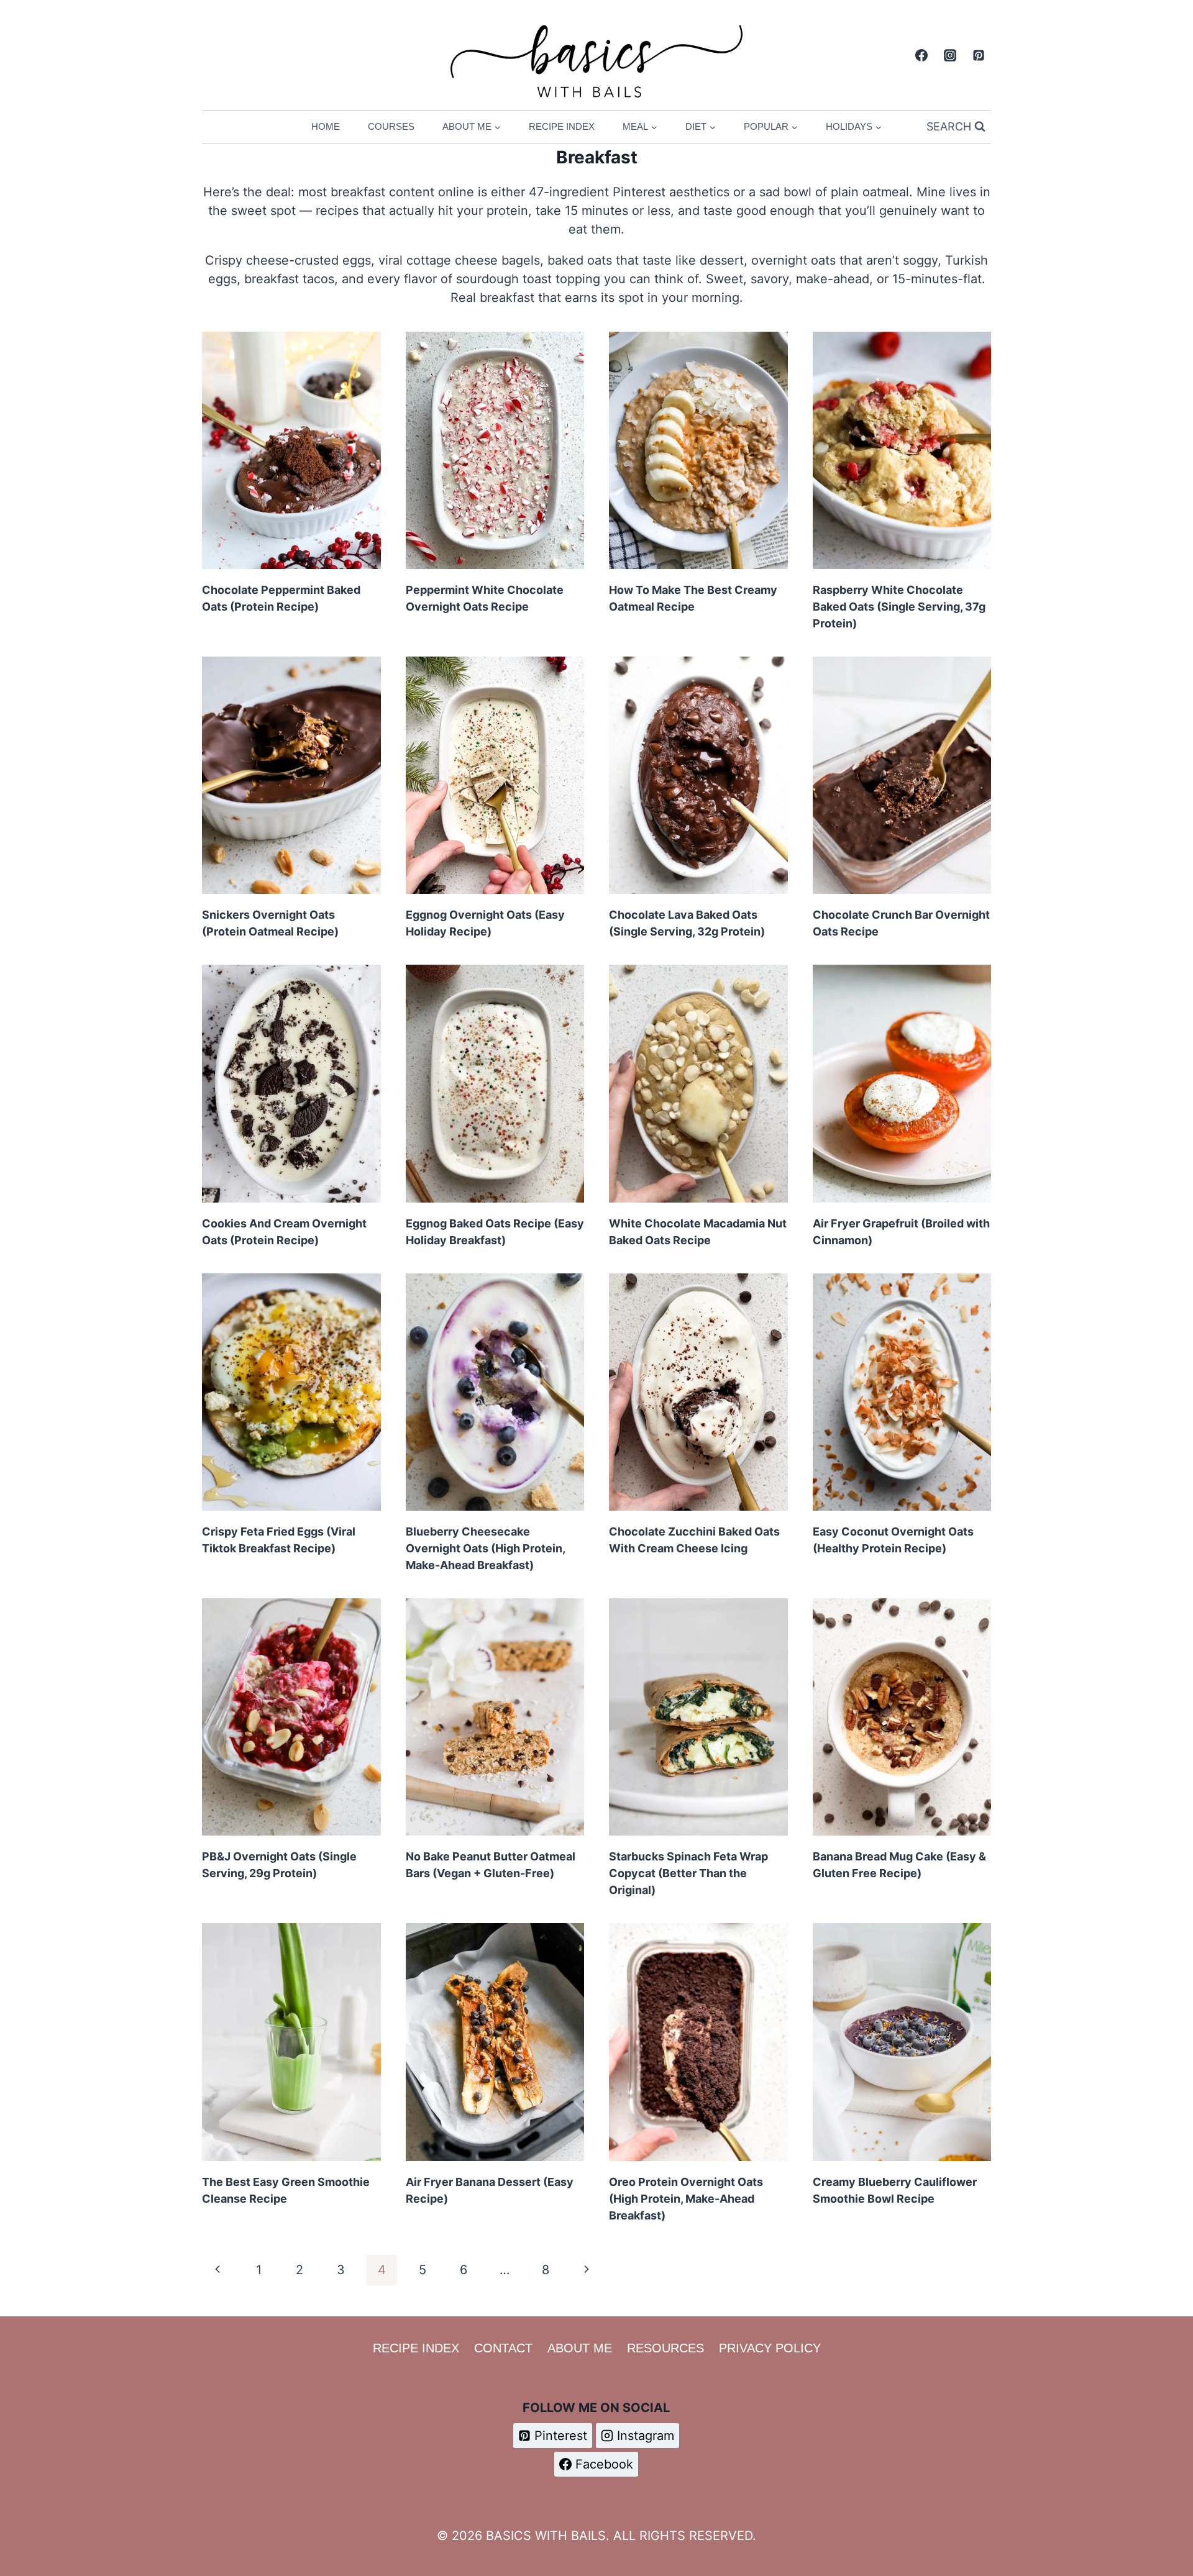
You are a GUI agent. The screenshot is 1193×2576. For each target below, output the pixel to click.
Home (326, 126)
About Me (580, 2348)
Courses (391, 126)
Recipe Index (562, 126)
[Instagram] (950, 55)
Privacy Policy (770, 2348)
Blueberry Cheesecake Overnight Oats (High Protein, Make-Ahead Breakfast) (485, 1548)
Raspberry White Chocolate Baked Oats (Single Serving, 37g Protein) (899, 607)
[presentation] (291, 450)
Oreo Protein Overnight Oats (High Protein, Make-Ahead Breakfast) (686, 2199)
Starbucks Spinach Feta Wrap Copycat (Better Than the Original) (688, 1873)
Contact (503, 2348)
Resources (665, 2348)
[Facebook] (921, 55)
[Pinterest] (979, 55)
